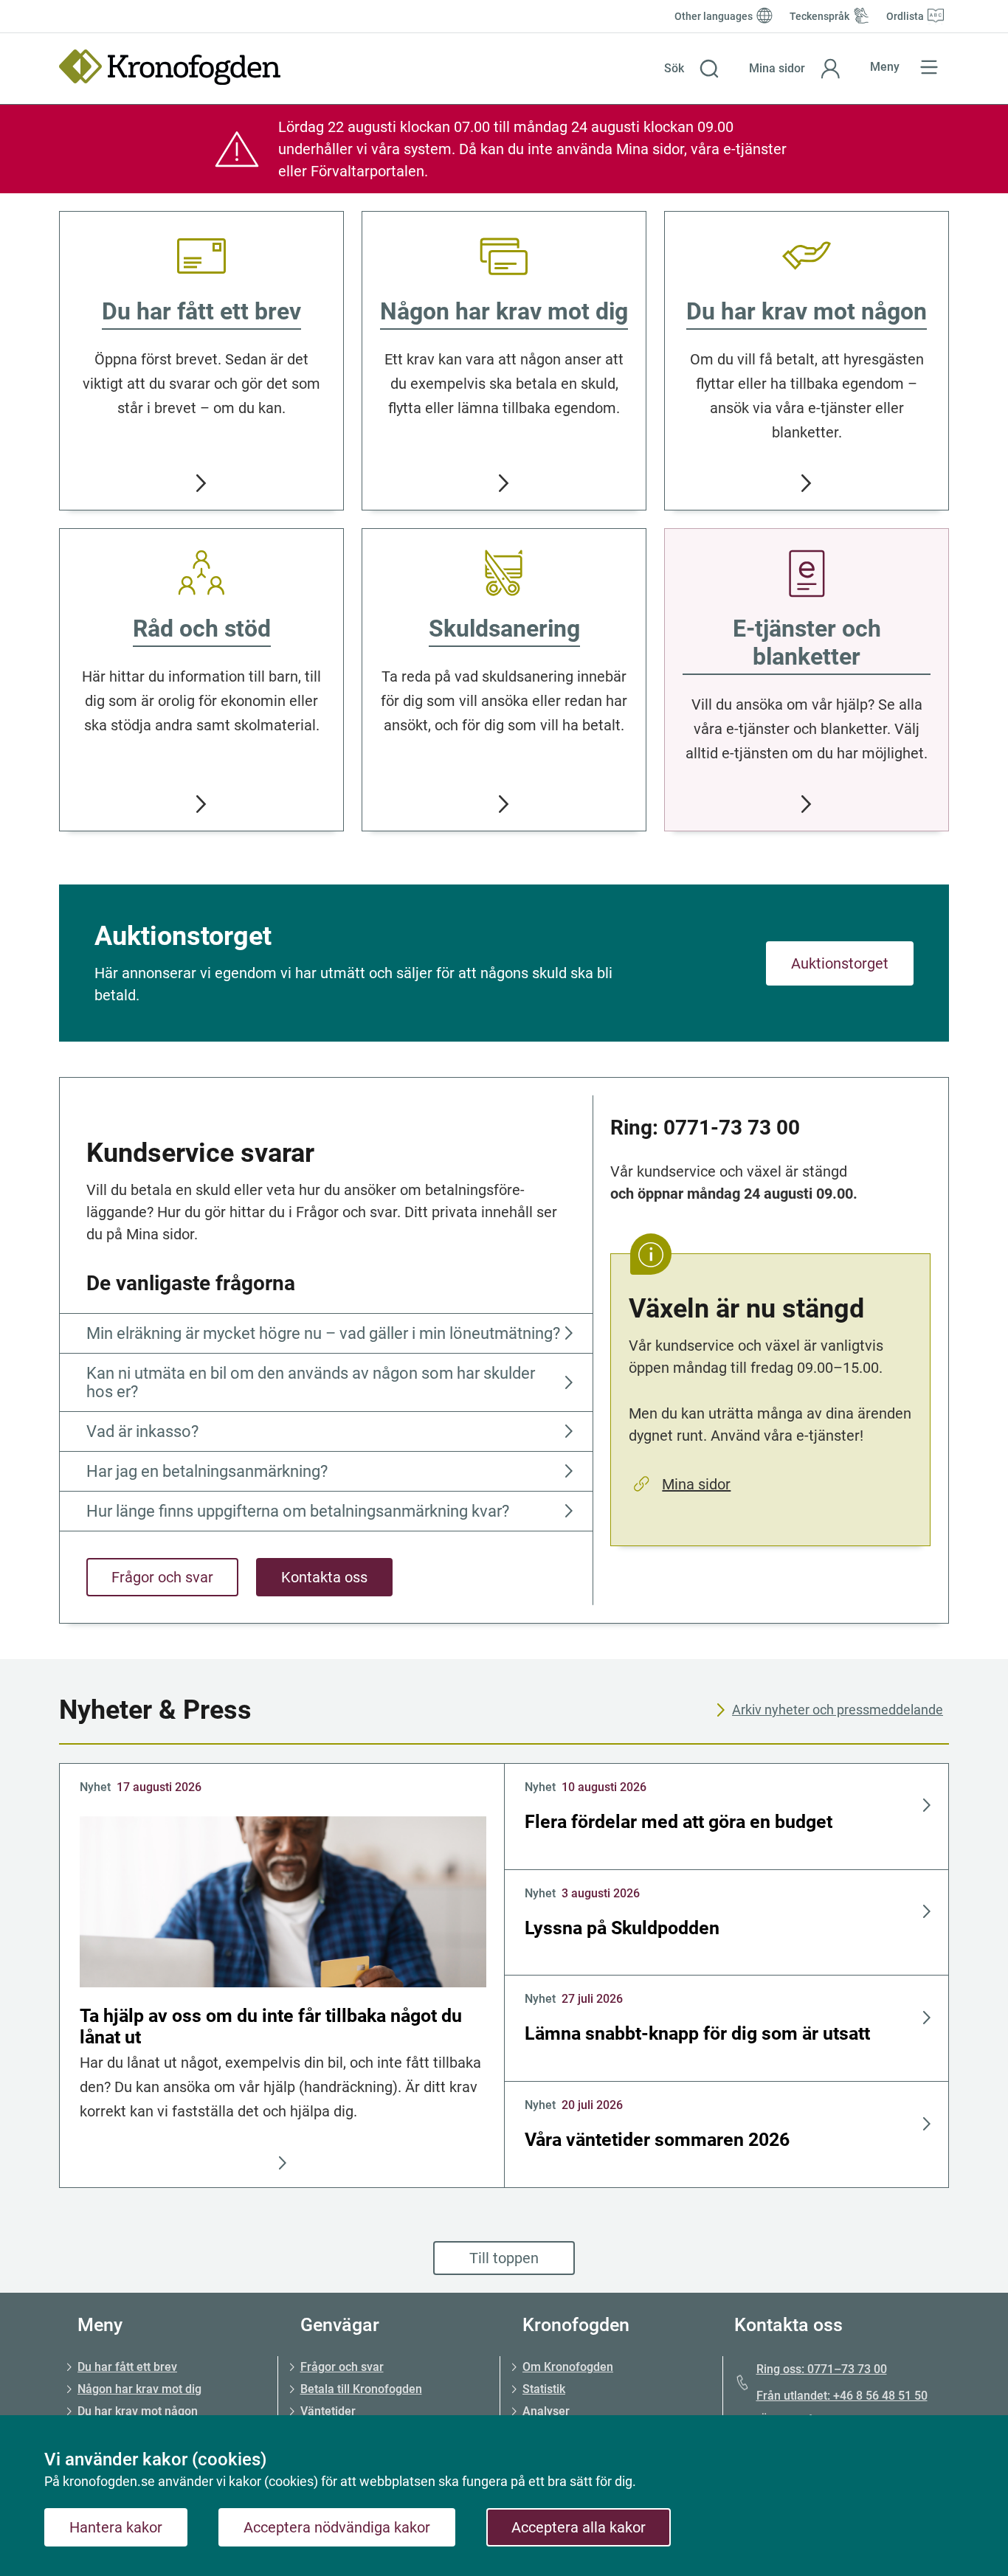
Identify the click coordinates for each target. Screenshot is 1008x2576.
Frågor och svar (162, 1577)
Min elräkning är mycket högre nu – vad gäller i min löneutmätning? (323, 1333)
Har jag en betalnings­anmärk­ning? (207, 1471)
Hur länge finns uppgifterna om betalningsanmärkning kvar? (298, 1511)
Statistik (544, 2389)
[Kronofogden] (170, 67)
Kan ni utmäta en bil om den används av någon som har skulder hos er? (311, 1382)
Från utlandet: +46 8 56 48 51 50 (842, 2396)
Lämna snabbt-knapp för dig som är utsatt (697, 2033)
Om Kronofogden (568, 2367)
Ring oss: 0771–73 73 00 (822, 2369)
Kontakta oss (324, 1577)
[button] (692, 69)
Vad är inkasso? (142, 1431)
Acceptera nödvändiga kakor (337, 2527)
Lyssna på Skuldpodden (622, 1928)
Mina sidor (696, 1484)
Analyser (546, 2411)
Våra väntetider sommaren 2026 (657, 2140)
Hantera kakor (116, 2527)
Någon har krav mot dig (139, 2389)
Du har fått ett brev (127, 2367)
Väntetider (328, 2411)
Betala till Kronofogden (361, 2389)
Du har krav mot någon (138, 2411)
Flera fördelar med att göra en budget (679, 1822)
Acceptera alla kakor (579, 2527)
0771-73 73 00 (732, 1128)
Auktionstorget (840, 963)
